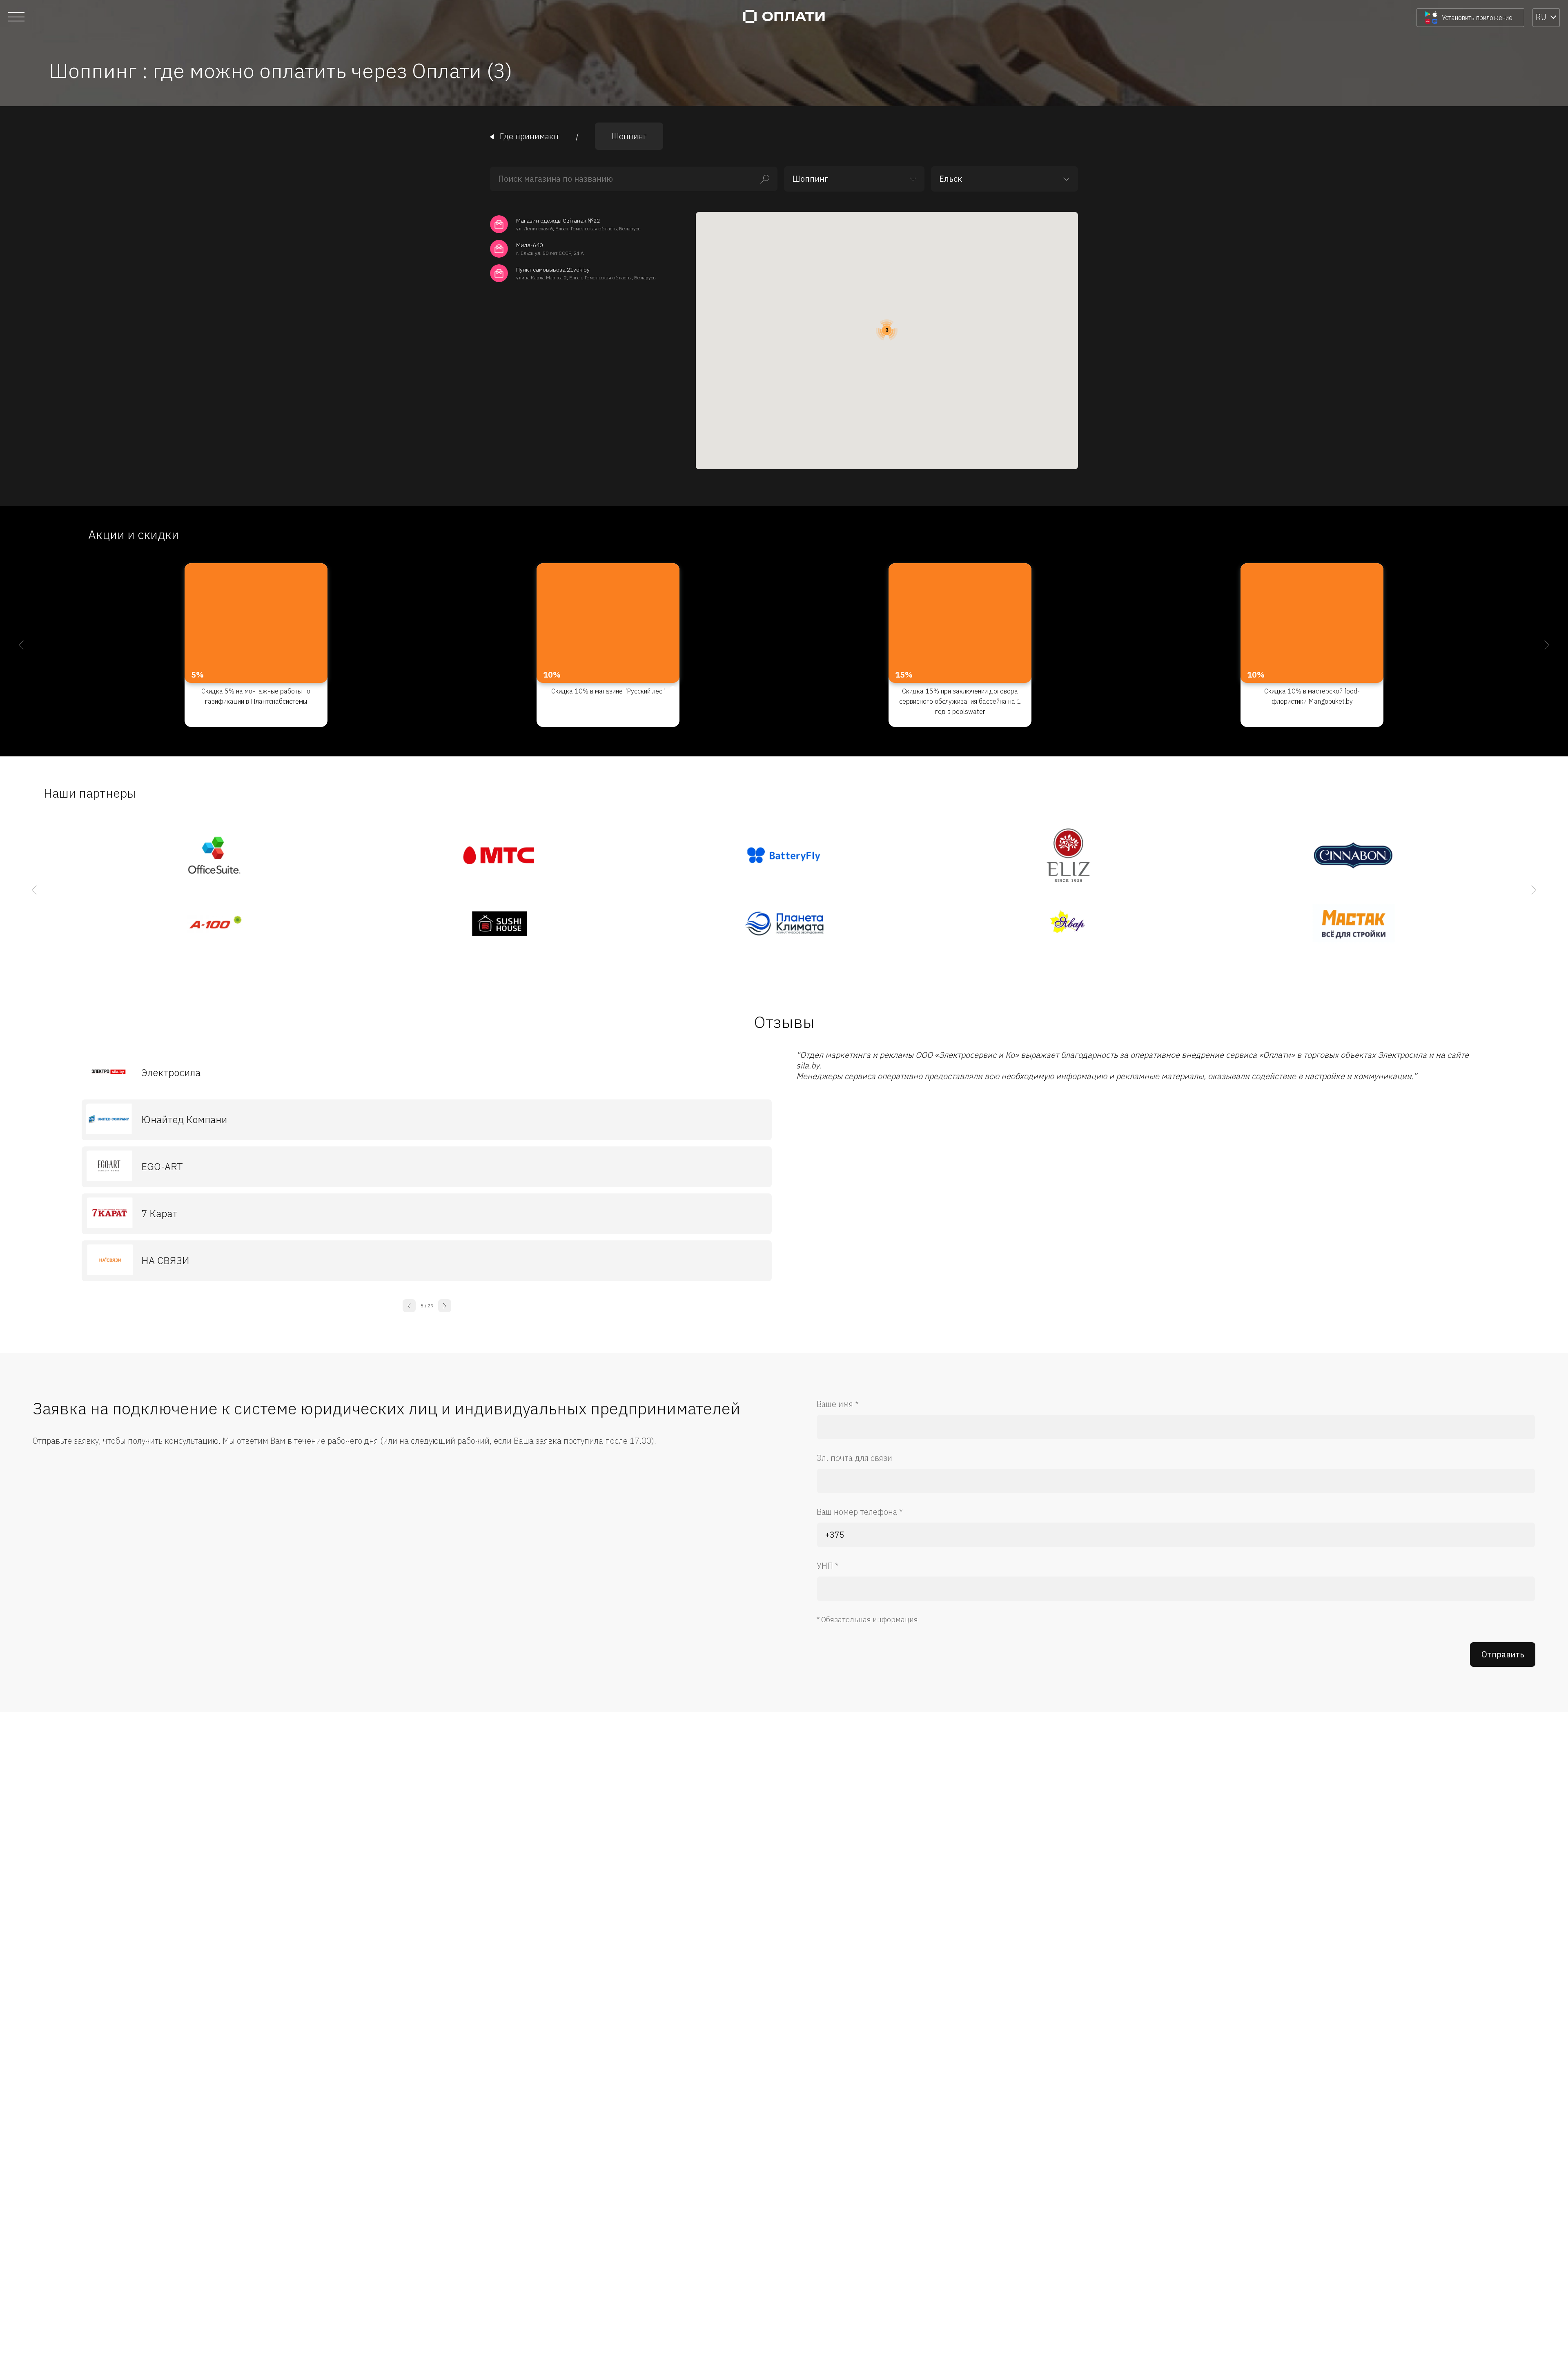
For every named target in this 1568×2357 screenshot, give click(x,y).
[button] (887, 330)
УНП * (828, 1566)
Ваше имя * (838, 1404)
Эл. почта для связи (854, 1458)
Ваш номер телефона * (860, 1512)
